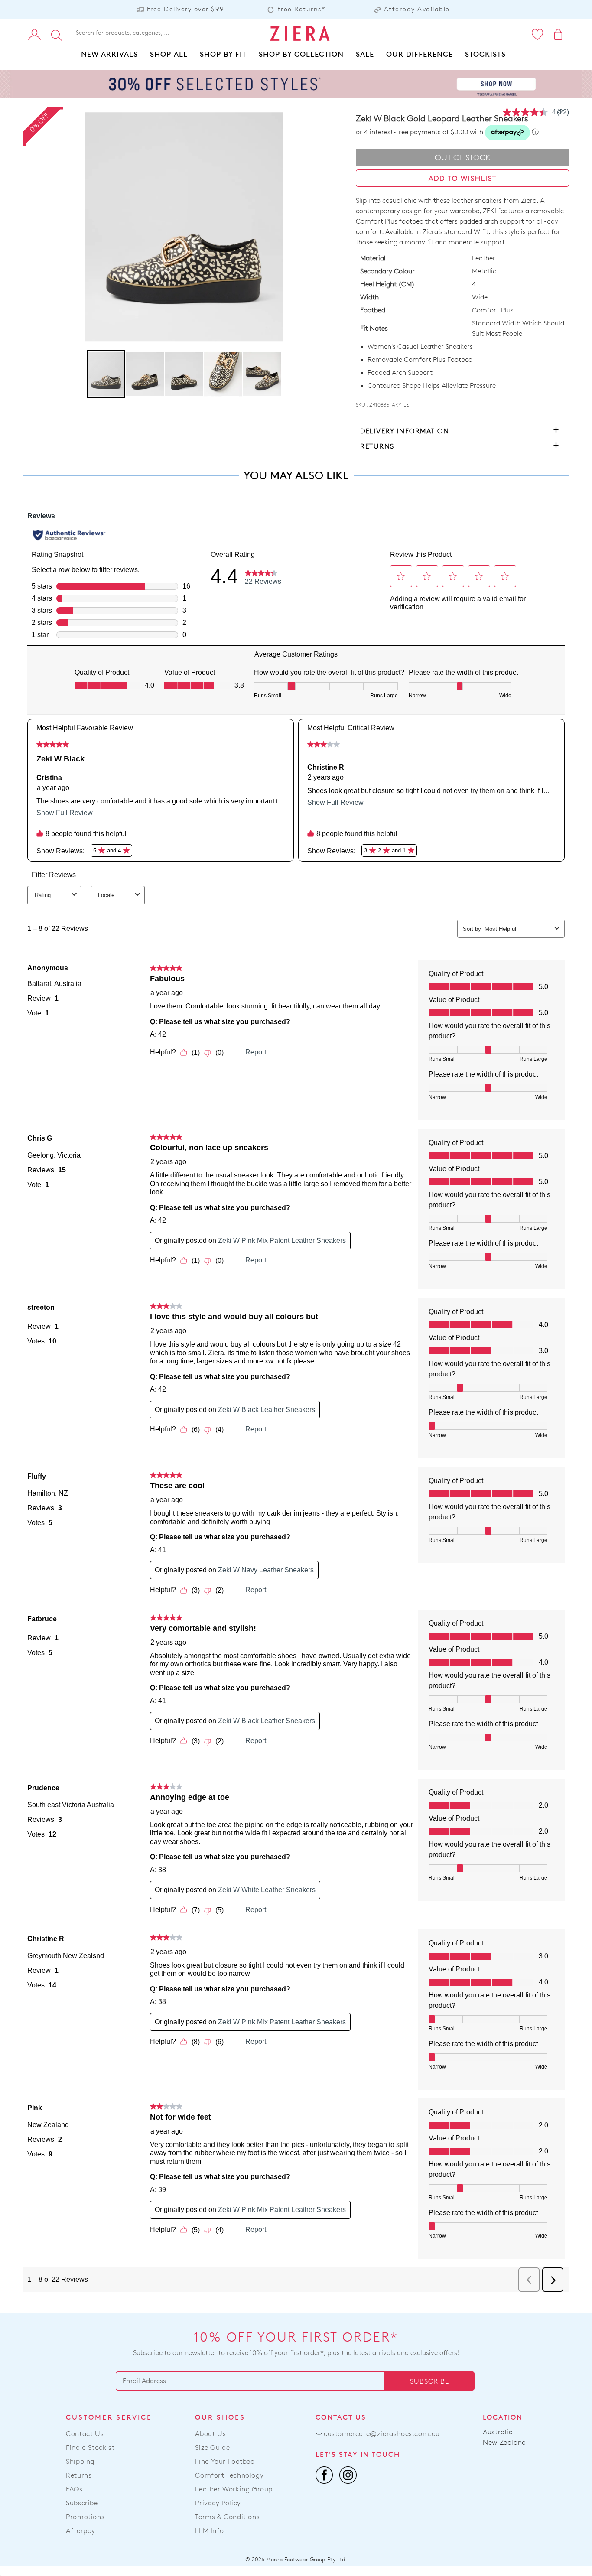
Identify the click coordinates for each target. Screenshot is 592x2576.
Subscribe (429, 2381)
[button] (146, 374)
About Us (210, 2434)
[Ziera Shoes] (300, 33)
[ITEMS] (559, 34)
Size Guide (212, 2448)
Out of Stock (463, 158)
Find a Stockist (90, 2448)
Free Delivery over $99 (186, 9)
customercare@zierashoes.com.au (382, 2434)
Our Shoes (220, 2417)
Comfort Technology (229, 2475)
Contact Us (85, 2434)
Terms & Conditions (227, 2517)
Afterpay (81, 2531)
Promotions (85, 2517)
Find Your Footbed (225, 2461)
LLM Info (209, 2531)
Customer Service (109, 2417)
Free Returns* (301, 9)
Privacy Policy (218, 2503)
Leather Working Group (234, 2489)
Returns (79, 2475)
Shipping (80, 2461)
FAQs (74, 2489)
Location (503, 2417)
